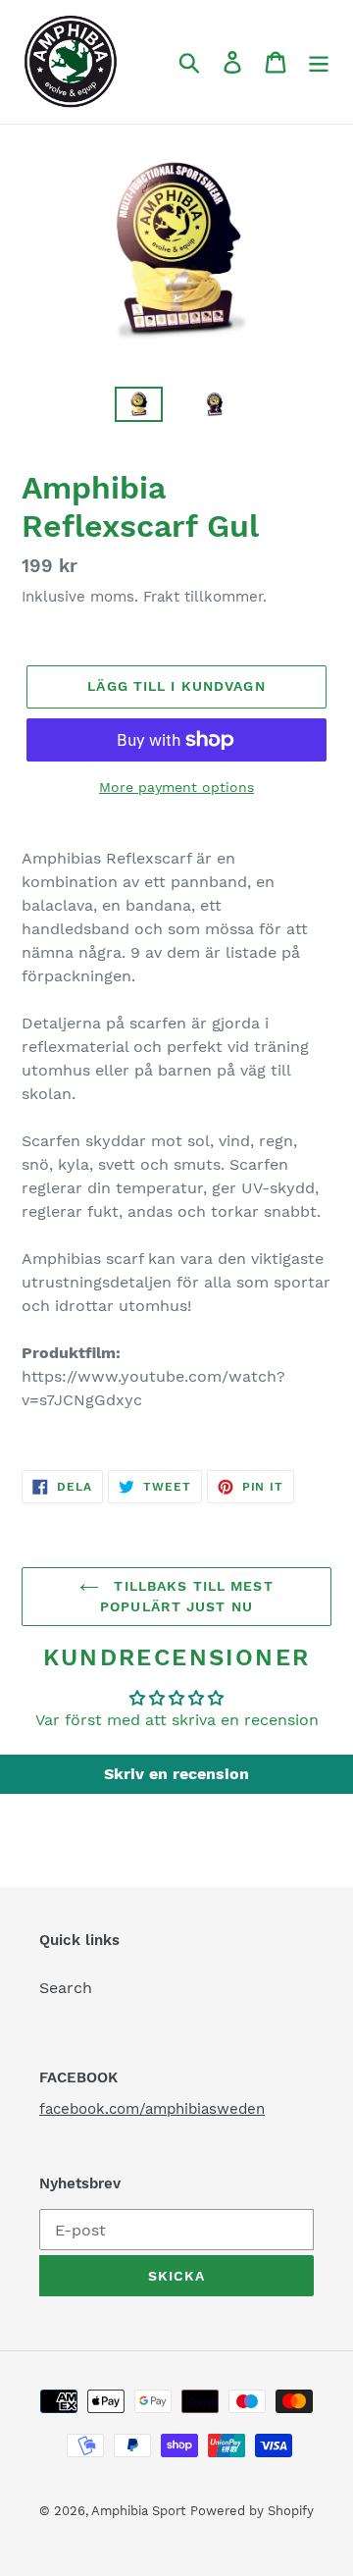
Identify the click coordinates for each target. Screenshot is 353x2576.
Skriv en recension (176, 1774)
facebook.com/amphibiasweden (152, 2109)
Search (66, 1988)
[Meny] (319, 62)
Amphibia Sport (138, 2511)
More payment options (176, 787)
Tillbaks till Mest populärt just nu (187, 1596)
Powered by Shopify (252, 2511)
